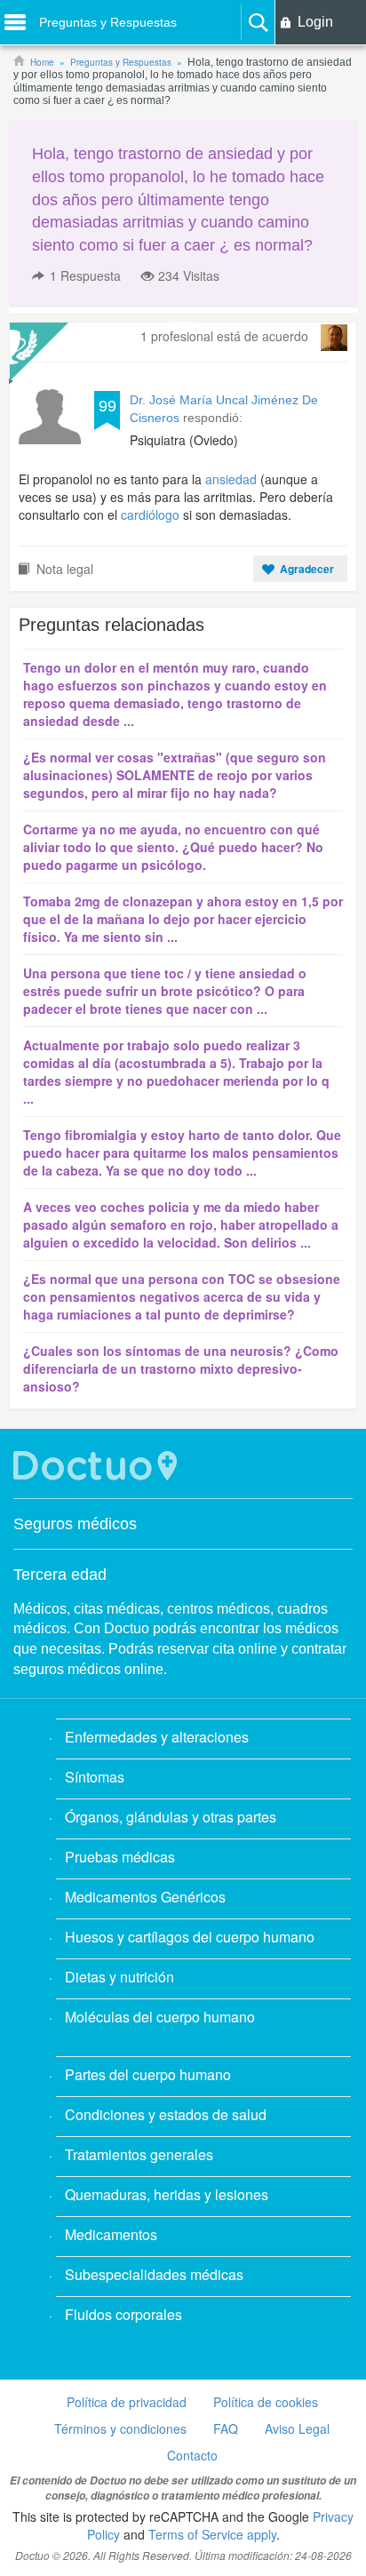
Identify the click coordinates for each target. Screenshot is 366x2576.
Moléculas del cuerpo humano (160, 2017)
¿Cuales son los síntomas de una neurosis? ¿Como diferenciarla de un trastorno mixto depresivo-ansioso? (181, 1368)
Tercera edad (60, 1575)
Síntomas (95, 1777)
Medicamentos (111, 2234)
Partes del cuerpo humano (148, 2074)
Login (315, 22)
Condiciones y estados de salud (166, 2114)
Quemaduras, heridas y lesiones (167, 2194)
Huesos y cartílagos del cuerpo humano (190, 1937)
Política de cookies (266, 2402)
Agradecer (307, 569)
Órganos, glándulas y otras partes (171, 1817)
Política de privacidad (127, 2402)
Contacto (192, 2455)
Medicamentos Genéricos (145, 1897)
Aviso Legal (297, 2428)
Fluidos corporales (123, 2314)
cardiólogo (150, 514)
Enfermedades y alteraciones (157, 1737)
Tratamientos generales (139, 2154)
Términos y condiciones (120, 2428)
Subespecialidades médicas (154, 2274)
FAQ (226, 2428)
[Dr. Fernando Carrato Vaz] (334, 338)
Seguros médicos (75, 1524)
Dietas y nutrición (119, 1977)
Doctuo (98, 1466)
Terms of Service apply (212, 2534)
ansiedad (231, 479)
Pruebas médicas (120, 1857)
